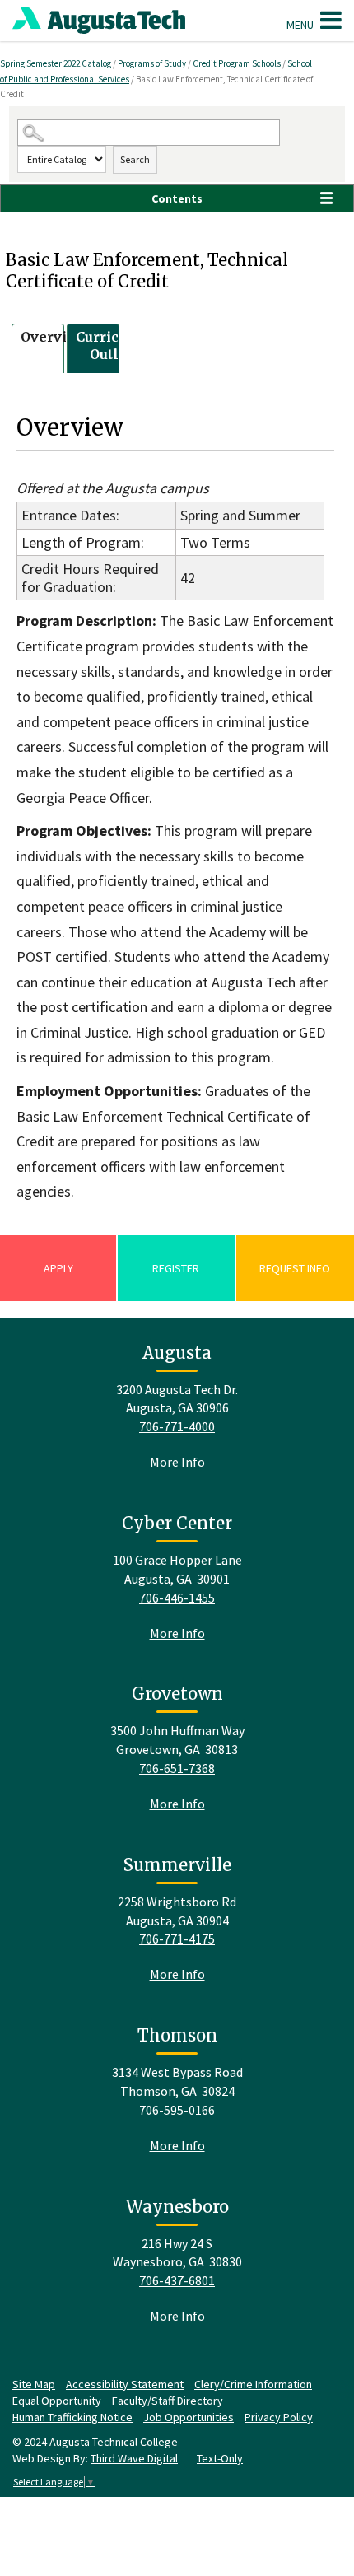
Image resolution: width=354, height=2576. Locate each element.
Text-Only (220, 2458)
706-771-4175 (177, 1939)
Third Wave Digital (134, 2458)
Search (135, 159)
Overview (54, 337)
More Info (177, 1462)
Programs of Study (152, 63)
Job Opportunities (189, 2417)
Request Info (295, 1268)
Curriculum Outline (115, 345)
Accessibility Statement (125, 2384)
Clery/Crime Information (253, 2384)
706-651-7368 (177, 1768)
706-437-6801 (177, 2280)
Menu (301, 25)
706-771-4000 (177, 1426)
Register (176, 1268)
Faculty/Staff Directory (168, 2401)
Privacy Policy (279, 2417)
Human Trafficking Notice (72, 2417)
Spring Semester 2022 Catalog (56, 63)
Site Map (34, 2384)
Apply (58, 1268)
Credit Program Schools (237, 63)
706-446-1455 (177, 1598)
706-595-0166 (177, 2110)
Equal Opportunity (57, 2401)
